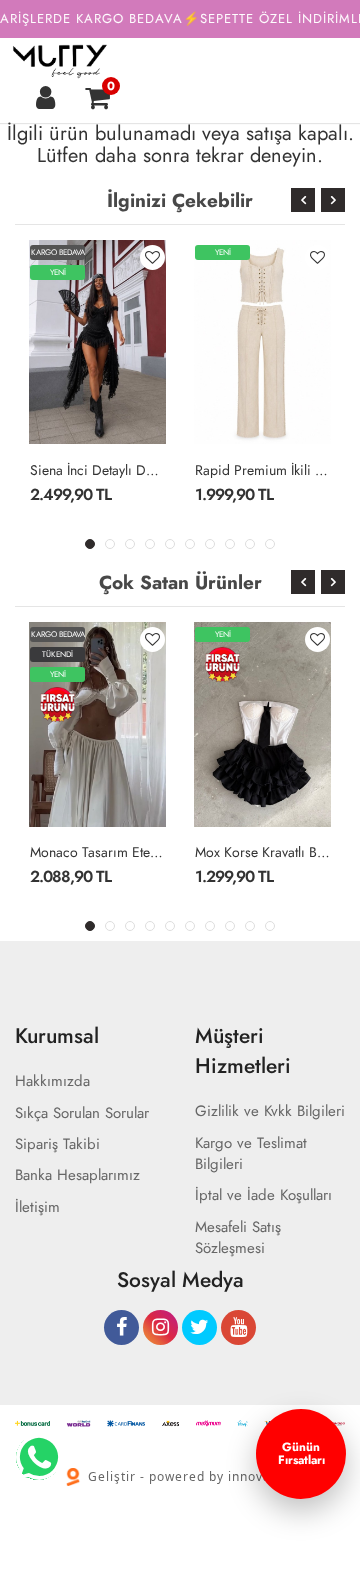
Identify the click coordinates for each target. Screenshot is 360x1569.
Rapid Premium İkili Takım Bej (262, 470)
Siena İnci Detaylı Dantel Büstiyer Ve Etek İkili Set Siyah (97, 470)
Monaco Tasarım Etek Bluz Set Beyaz (97, 852)
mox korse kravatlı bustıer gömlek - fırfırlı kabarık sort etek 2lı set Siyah (262, 852)
